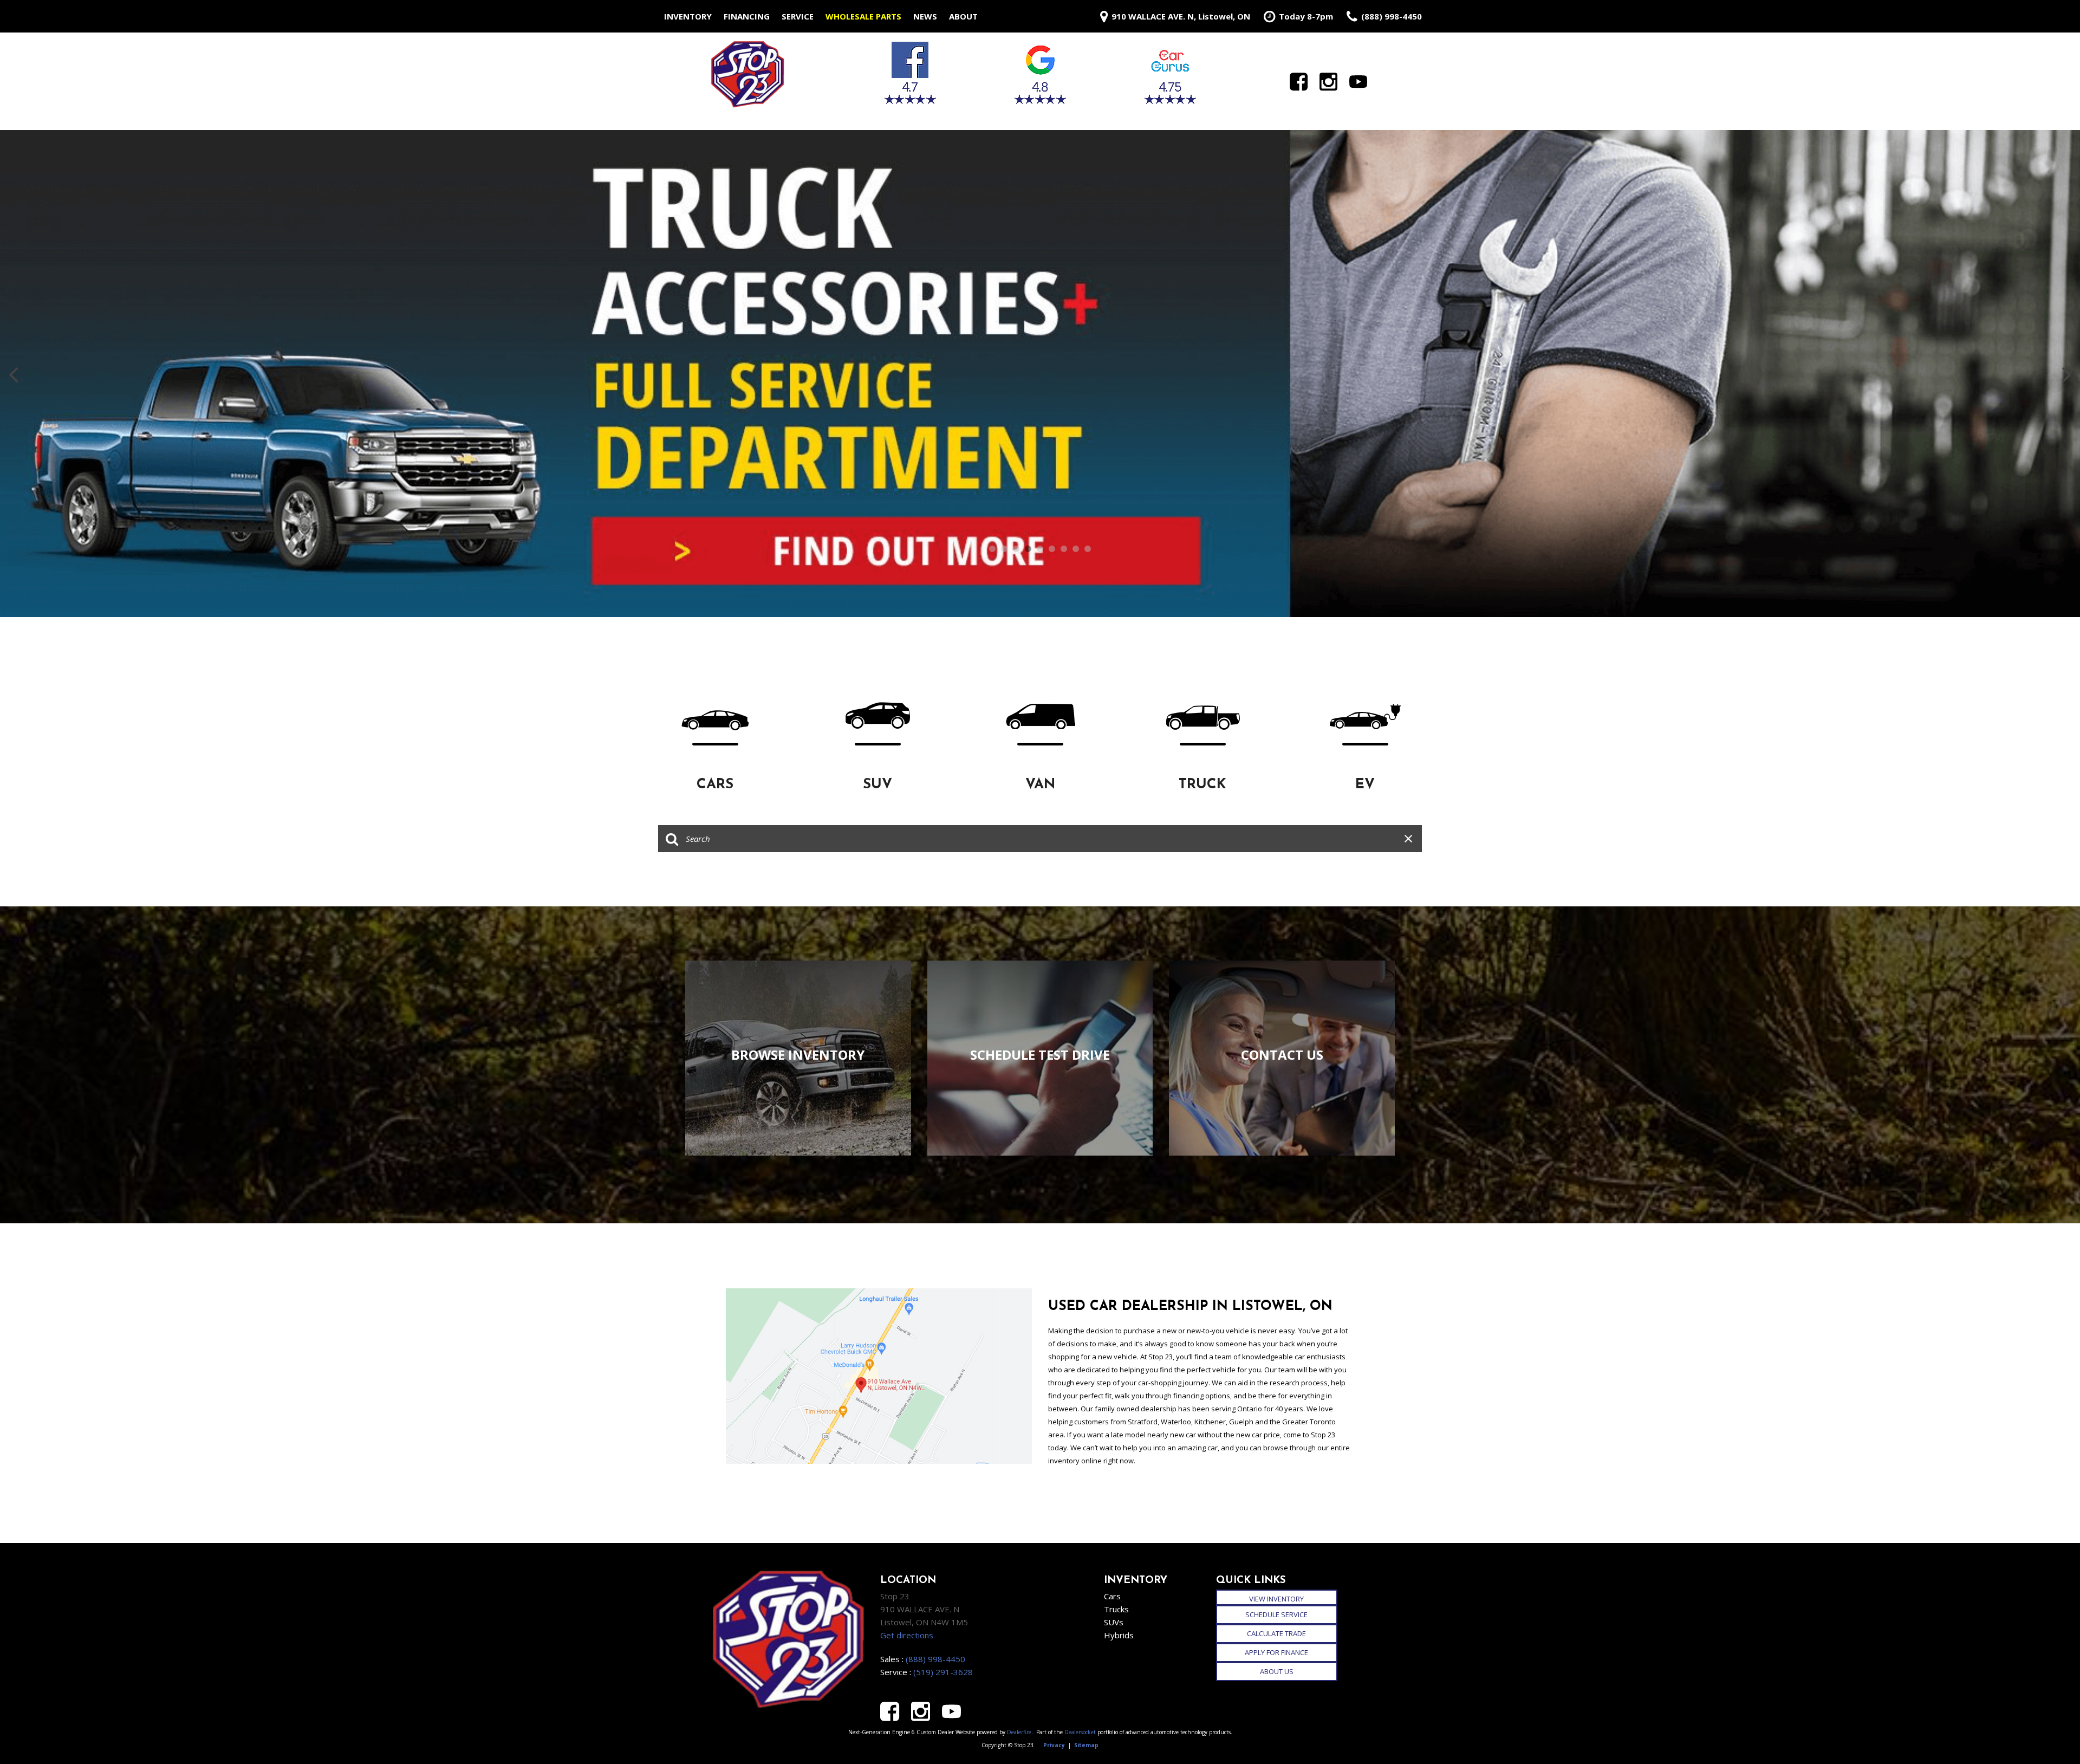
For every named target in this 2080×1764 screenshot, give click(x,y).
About (963, 16)
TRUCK (1202, 785)
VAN (1040, 785)
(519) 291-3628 (943, 1672)
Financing (747, 16)
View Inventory (1276, 1599)
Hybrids (1119, 1635)
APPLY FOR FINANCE (1276, 1652)
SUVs (1114, 1622)
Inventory (688, 16)
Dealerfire (1019, 1732)
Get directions (907, 1635)
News (925, 16)
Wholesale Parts (863, 16)
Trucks (1116, 1609)
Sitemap (1086, 1745)
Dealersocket (1080, 1732)
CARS (715, 785)
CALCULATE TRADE (1276, 1633)
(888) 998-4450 (935, 1659)
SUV (877, 785)
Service (798, 16)
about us (1277, 1671)
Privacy (1054, 1745)
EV (1365, 785)
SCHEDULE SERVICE (1276, 1614)
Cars (1112, 1596)
